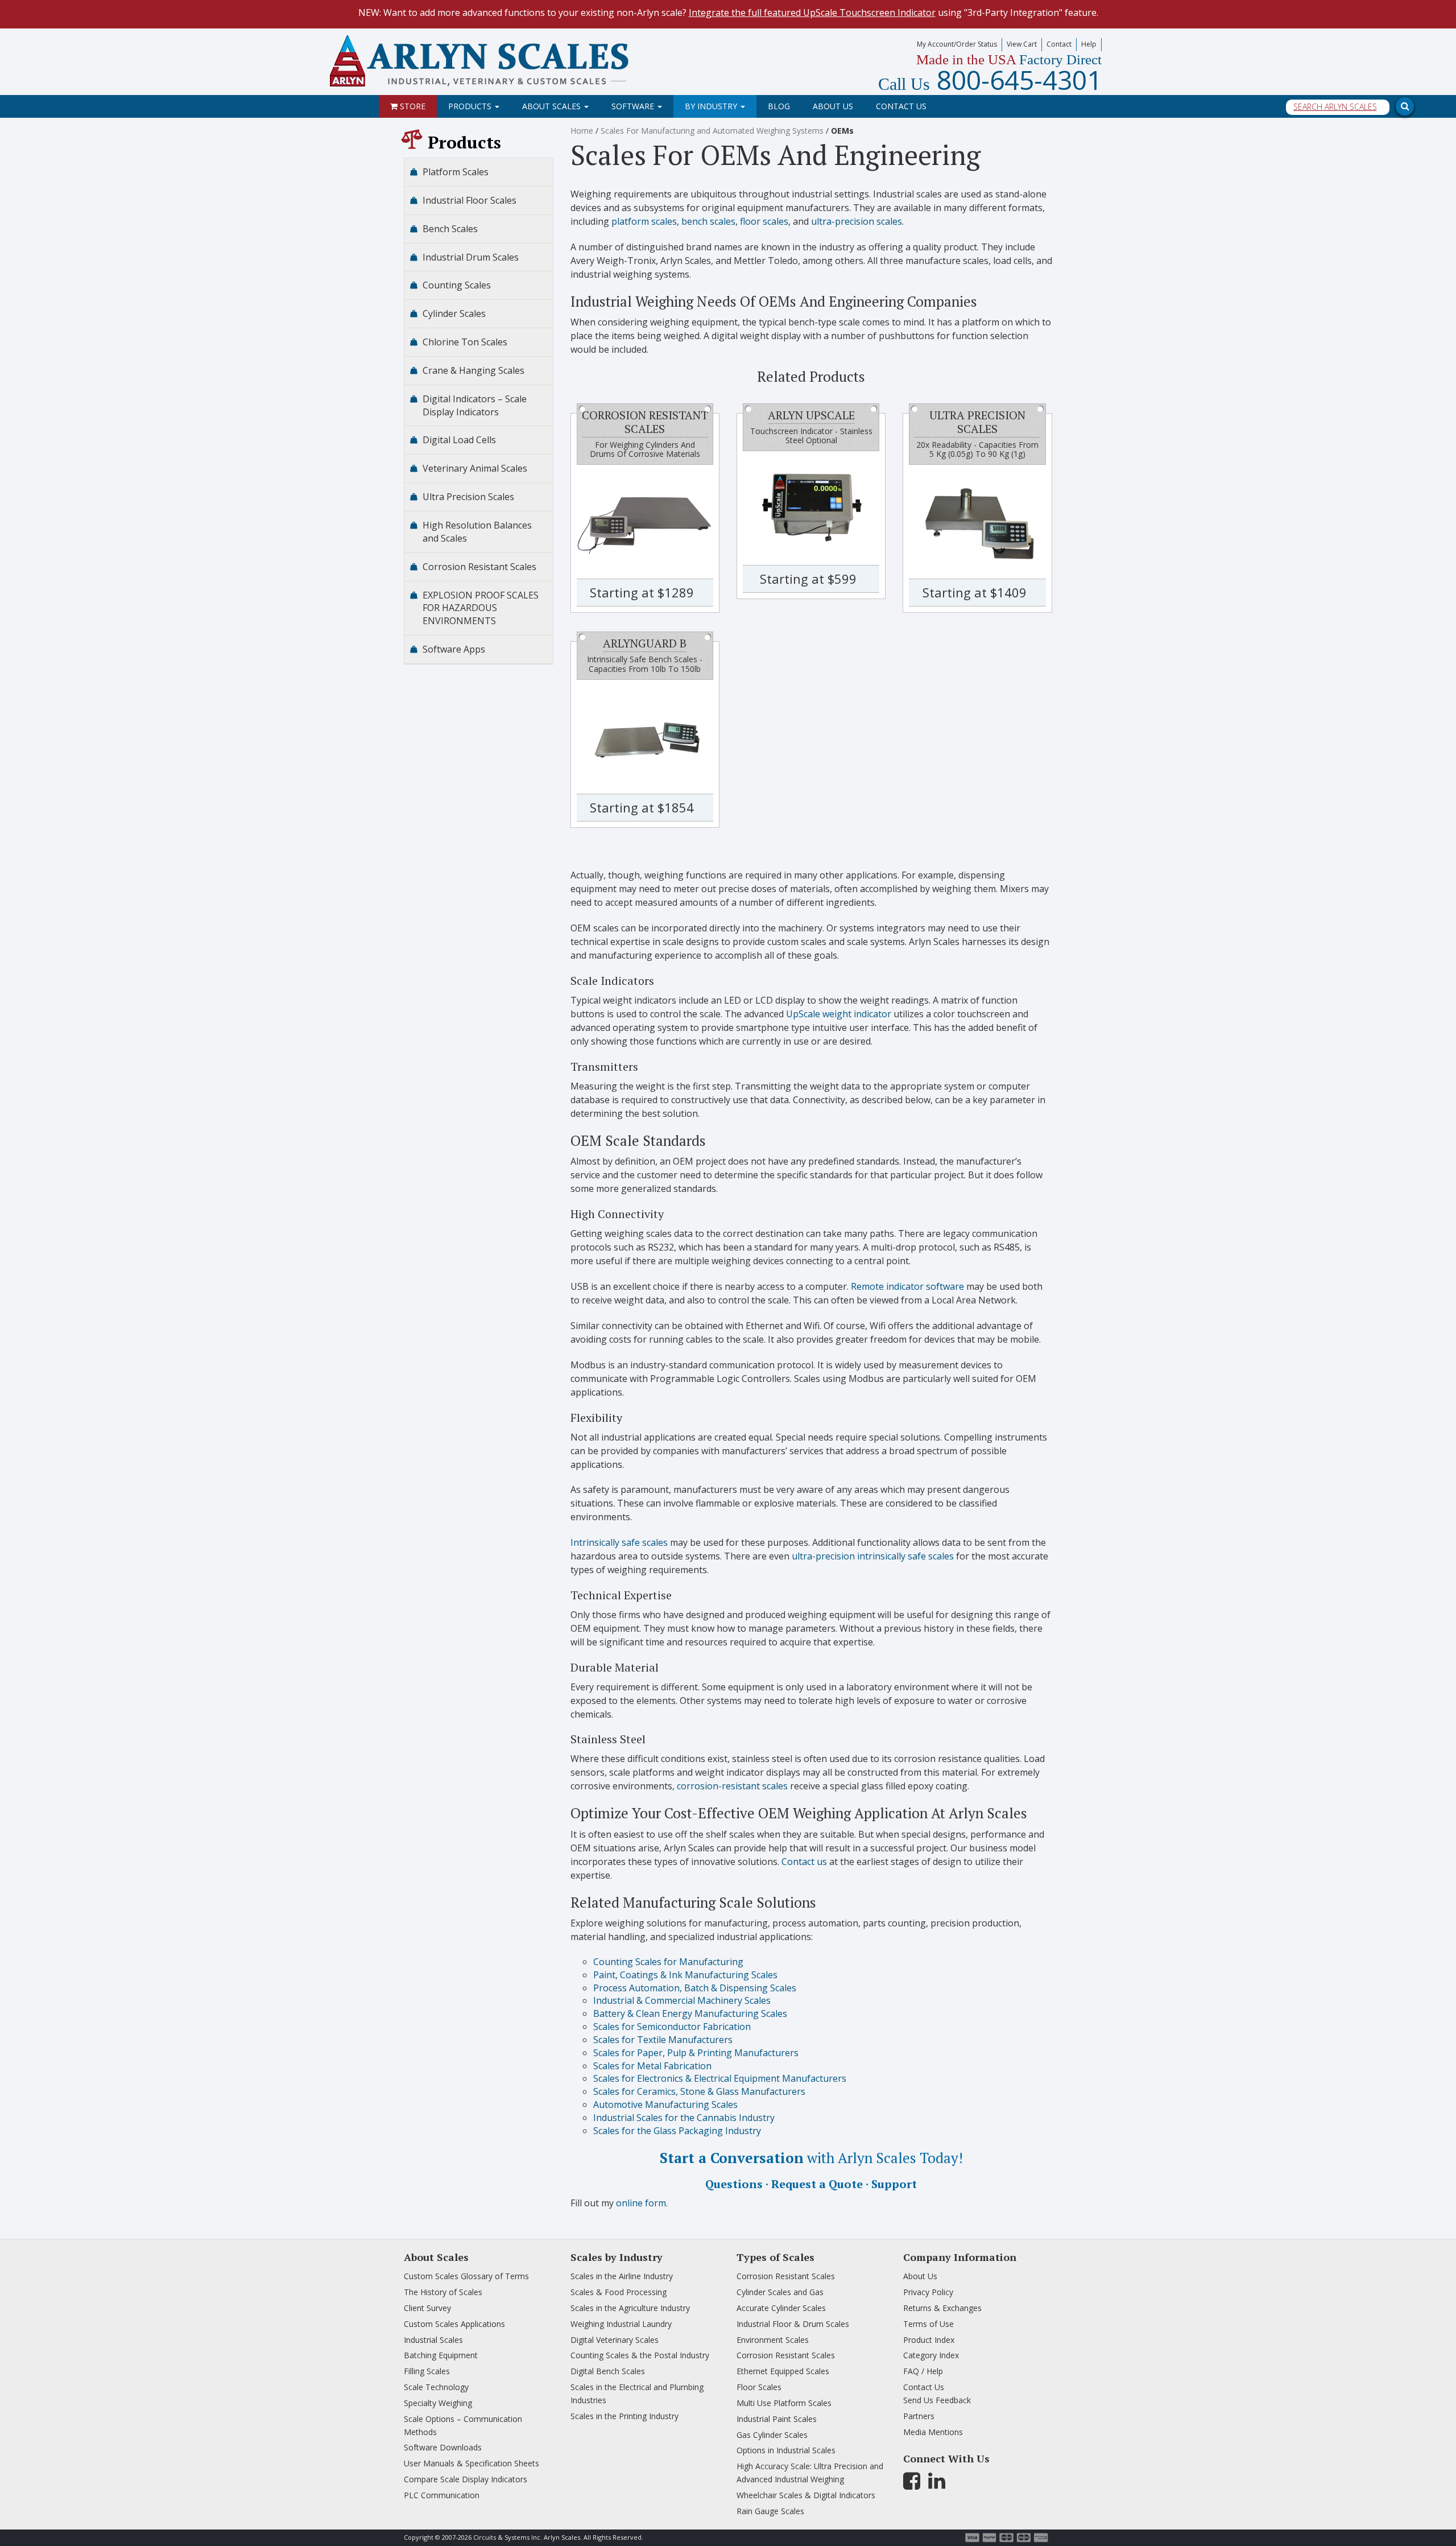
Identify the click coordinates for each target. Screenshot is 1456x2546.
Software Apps (454, 649)
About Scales (553, 106)
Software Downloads (443, 2447)
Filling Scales (427, 2371)
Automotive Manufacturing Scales (665, 2105)
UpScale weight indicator (839, 1014)
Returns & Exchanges (942, 2308)
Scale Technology (436, 2387)
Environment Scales (773, 2340)
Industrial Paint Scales (777, 2419)
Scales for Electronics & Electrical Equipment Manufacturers (720, 2078)
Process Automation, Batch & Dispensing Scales (695, 1988)
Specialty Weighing (438, 2403)
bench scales (708, 221)
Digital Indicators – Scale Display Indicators (475, 405)
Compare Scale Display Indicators (466, 2479)
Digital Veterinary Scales (615, 2340)
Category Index (931, 2355)
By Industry (712, 106)
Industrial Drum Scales (471, 257)
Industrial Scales (433, 2340)
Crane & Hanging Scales (473, 370)
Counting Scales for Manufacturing (668, 1962)
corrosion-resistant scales (732, 1786)
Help (1089, 44)
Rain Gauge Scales (770, 2511)
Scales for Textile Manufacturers (663, 2040)
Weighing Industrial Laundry (621, 2324)
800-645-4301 (990, 80)
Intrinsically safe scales (619, 1542)
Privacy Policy (928, 2292)
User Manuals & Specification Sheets (471, 2463)
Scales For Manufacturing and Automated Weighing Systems (712, 131)
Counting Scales (457, 285)
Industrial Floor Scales (470, 200)
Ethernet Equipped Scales (783, 2371)
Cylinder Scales (454, 313)
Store (411, 106)
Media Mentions (933, 2432)
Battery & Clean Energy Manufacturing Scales (690, 2013)
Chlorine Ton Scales (465, 342)
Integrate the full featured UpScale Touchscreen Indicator (812, 13)
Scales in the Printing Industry (624, 2416)
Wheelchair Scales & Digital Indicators (806, 2495)
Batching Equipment (441, 2355)
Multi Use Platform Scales (784, 2403)
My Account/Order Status (957, 44)
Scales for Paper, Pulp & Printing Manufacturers (696, 2053)
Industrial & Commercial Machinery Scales (682, 2000)
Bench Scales (450, 229)
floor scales (764, 221)
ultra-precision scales (857, 221)
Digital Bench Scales (608, 2371)
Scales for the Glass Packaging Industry (677, 2131)
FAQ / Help (923, 2371)
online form (641, 2203)
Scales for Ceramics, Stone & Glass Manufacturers (699, 2091)
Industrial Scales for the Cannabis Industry (684, 2118)
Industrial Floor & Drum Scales (793, 2324)
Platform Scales (456, 172)
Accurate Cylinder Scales (781, 2308)
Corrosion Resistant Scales (479, 567)
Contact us (804, 1862)
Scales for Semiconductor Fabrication (672, 2027)
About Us (833, 106)
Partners (919, 2416)
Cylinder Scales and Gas (780, 2292)
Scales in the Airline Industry (622, 2276)
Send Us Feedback (937, 2400)
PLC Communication (442, 2495)
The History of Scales (443, 2292)
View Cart (1022, 44)
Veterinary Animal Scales (475, 468)
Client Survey (427, 2308)
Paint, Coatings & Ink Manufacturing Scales (685, 1975)
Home (582, 131)
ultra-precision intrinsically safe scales (873, 1556)
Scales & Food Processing (619, 2292)
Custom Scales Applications (454, 2324)
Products (471, 106)
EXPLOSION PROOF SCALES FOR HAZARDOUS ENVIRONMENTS (481, 608)
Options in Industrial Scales (786, 2450)
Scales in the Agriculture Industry (630, 2308)
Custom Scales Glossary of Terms (466, 2276)
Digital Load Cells (459, 440)
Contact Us (901, 106)
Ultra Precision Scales (468, 497)
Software (634, 106)
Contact (1059, 44)
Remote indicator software (907, 1286)
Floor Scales (759, 2387)
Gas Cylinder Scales (772, 2435)
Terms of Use (928, 2324)
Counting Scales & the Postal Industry (640, 2355)
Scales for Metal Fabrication (652, 2066)
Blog (779, 106)
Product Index (929, 2340)
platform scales (644, 221)
